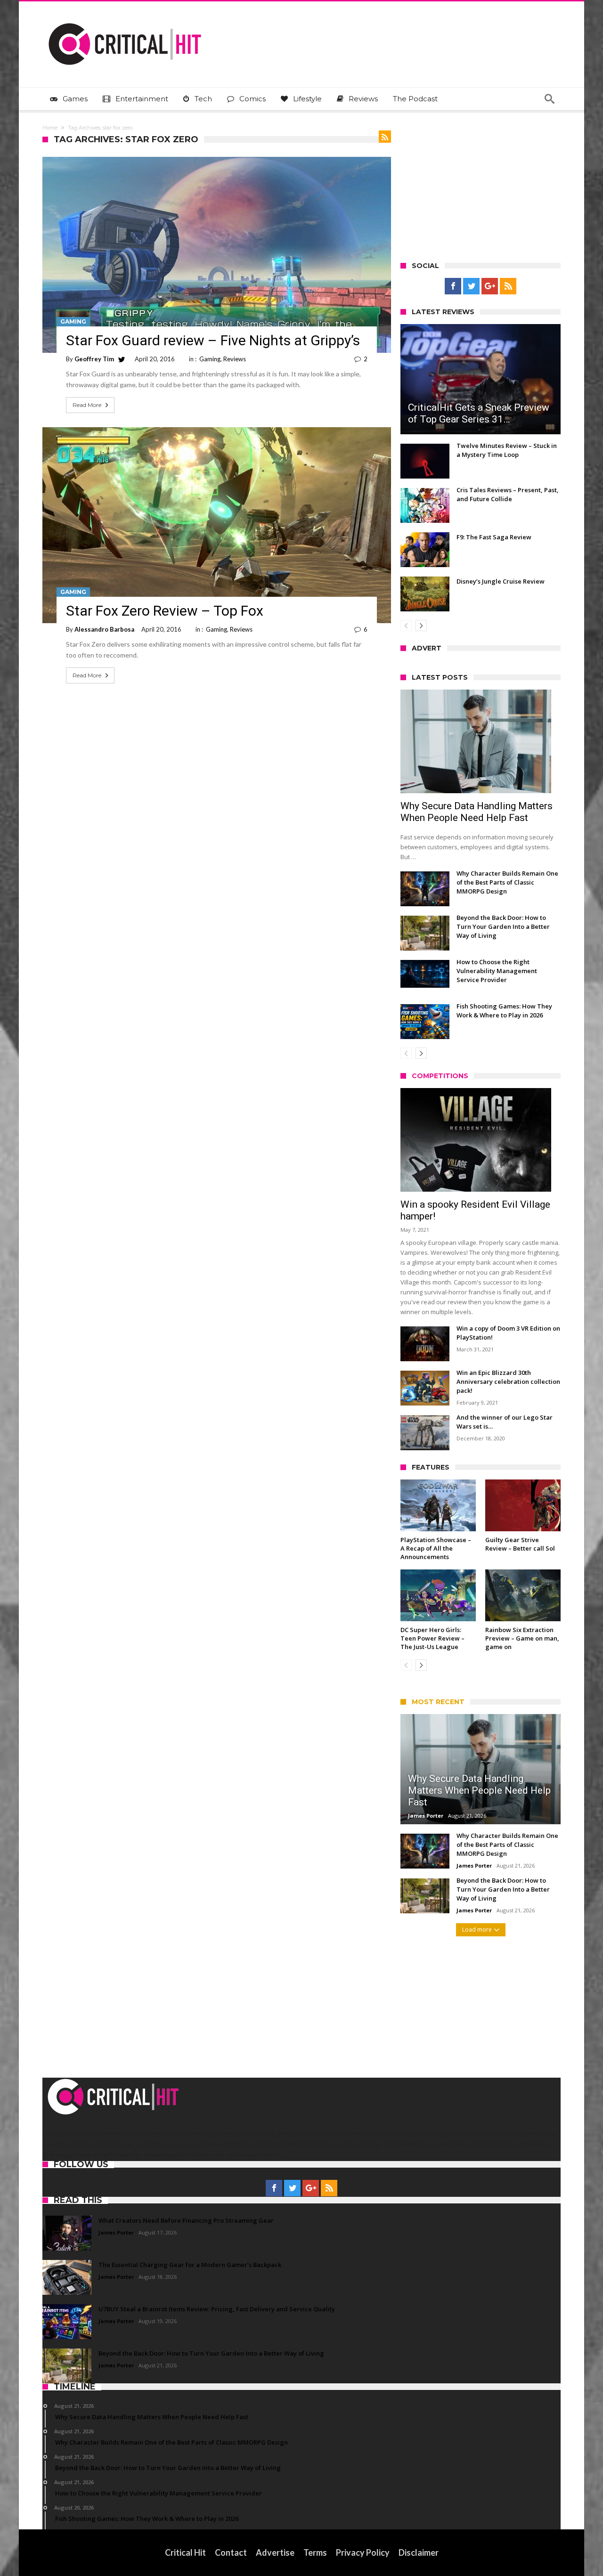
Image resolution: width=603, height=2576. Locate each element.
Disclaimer (419, 2552)
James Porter (426, 1816)
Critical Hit (185, 2552)
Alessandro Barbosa (104, 629)
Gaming (73, 321)
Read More (87, 405)
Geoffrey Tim (94, 359)
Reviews (235, 359)
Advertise (275, 2552)
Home (50, 128)
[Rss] (508, 286)
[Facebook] (453, 286)
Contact (231, 2552)
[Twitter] (471, 286)
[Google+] (490, 286)
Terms (315, 2552)
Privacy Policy (363, 2552)
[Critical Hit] (125, 15)
